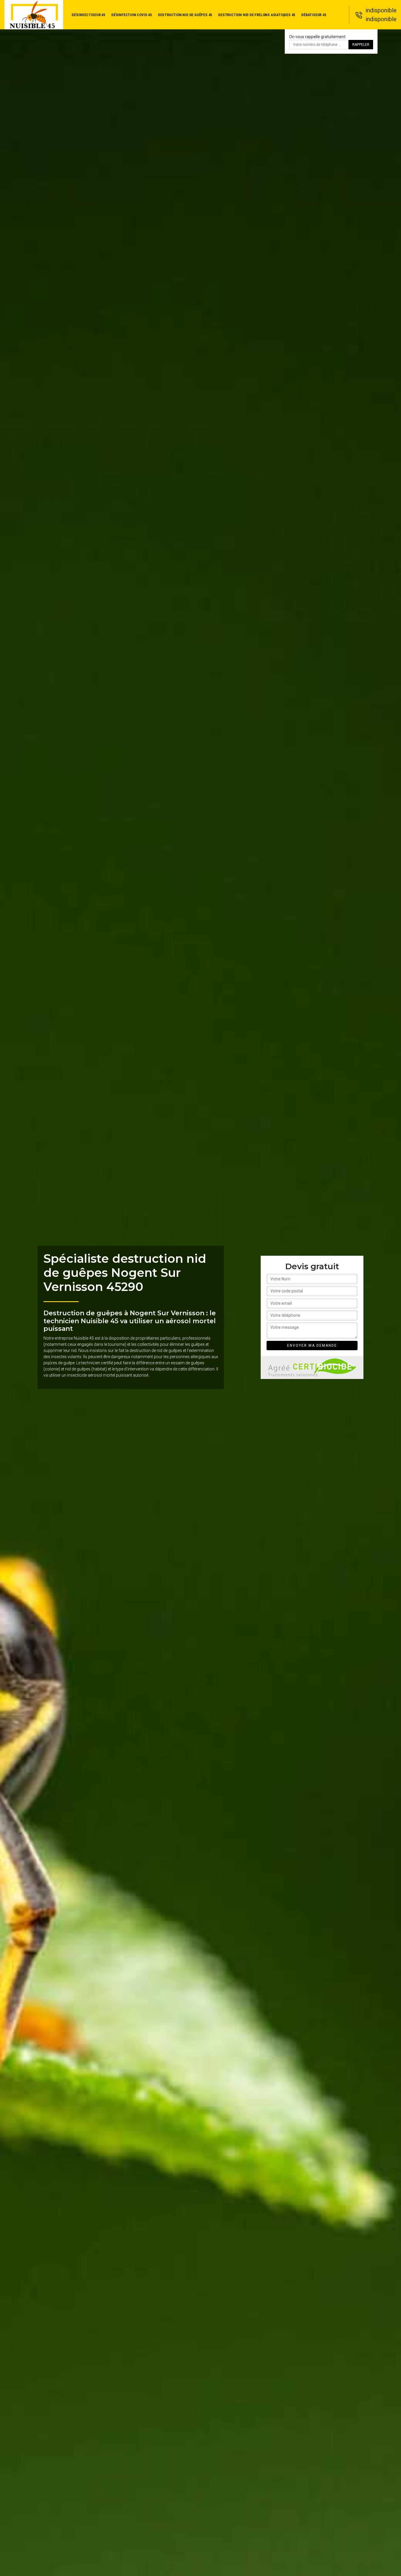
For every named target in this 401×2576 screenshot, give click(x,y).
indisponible (381, 10)
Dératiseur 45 (314, 15)
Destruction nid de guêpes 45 (185, 15)
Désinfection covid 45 (132, 15)
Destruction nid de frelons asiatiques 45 (257, 15)
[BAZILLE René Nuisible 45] (34, 15)
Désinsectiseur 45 (89, 15)
